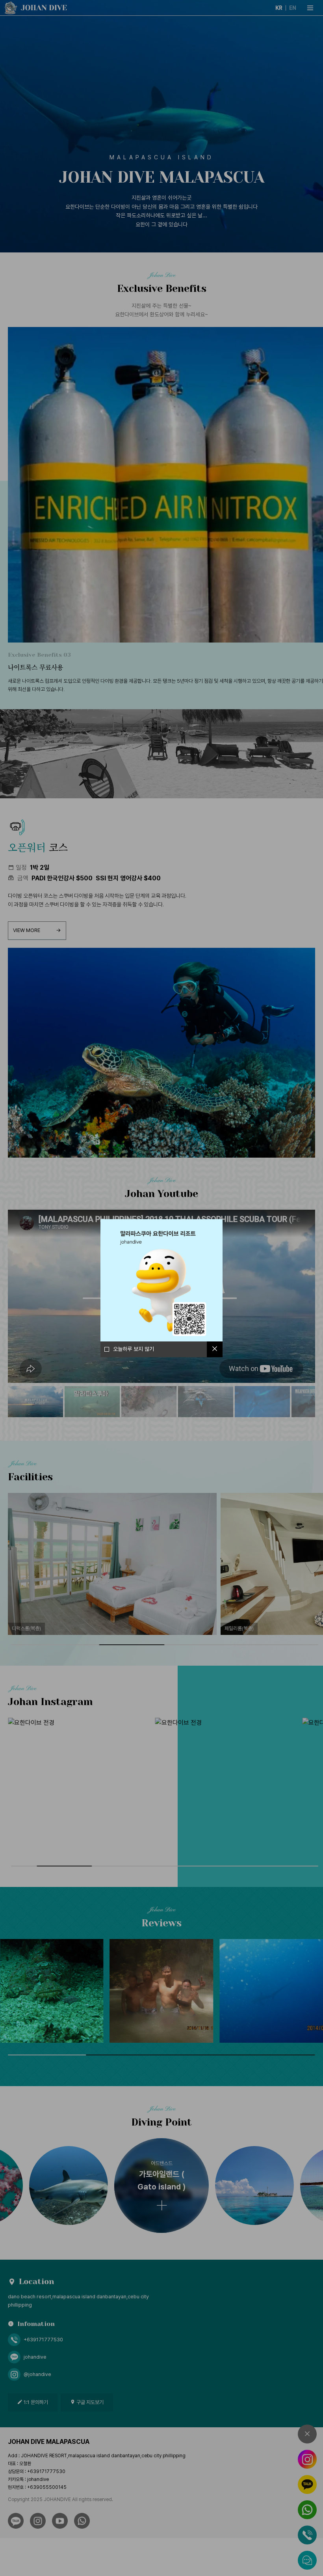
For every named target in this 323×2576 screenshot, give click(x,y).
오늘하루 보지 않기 (134, 1349)
